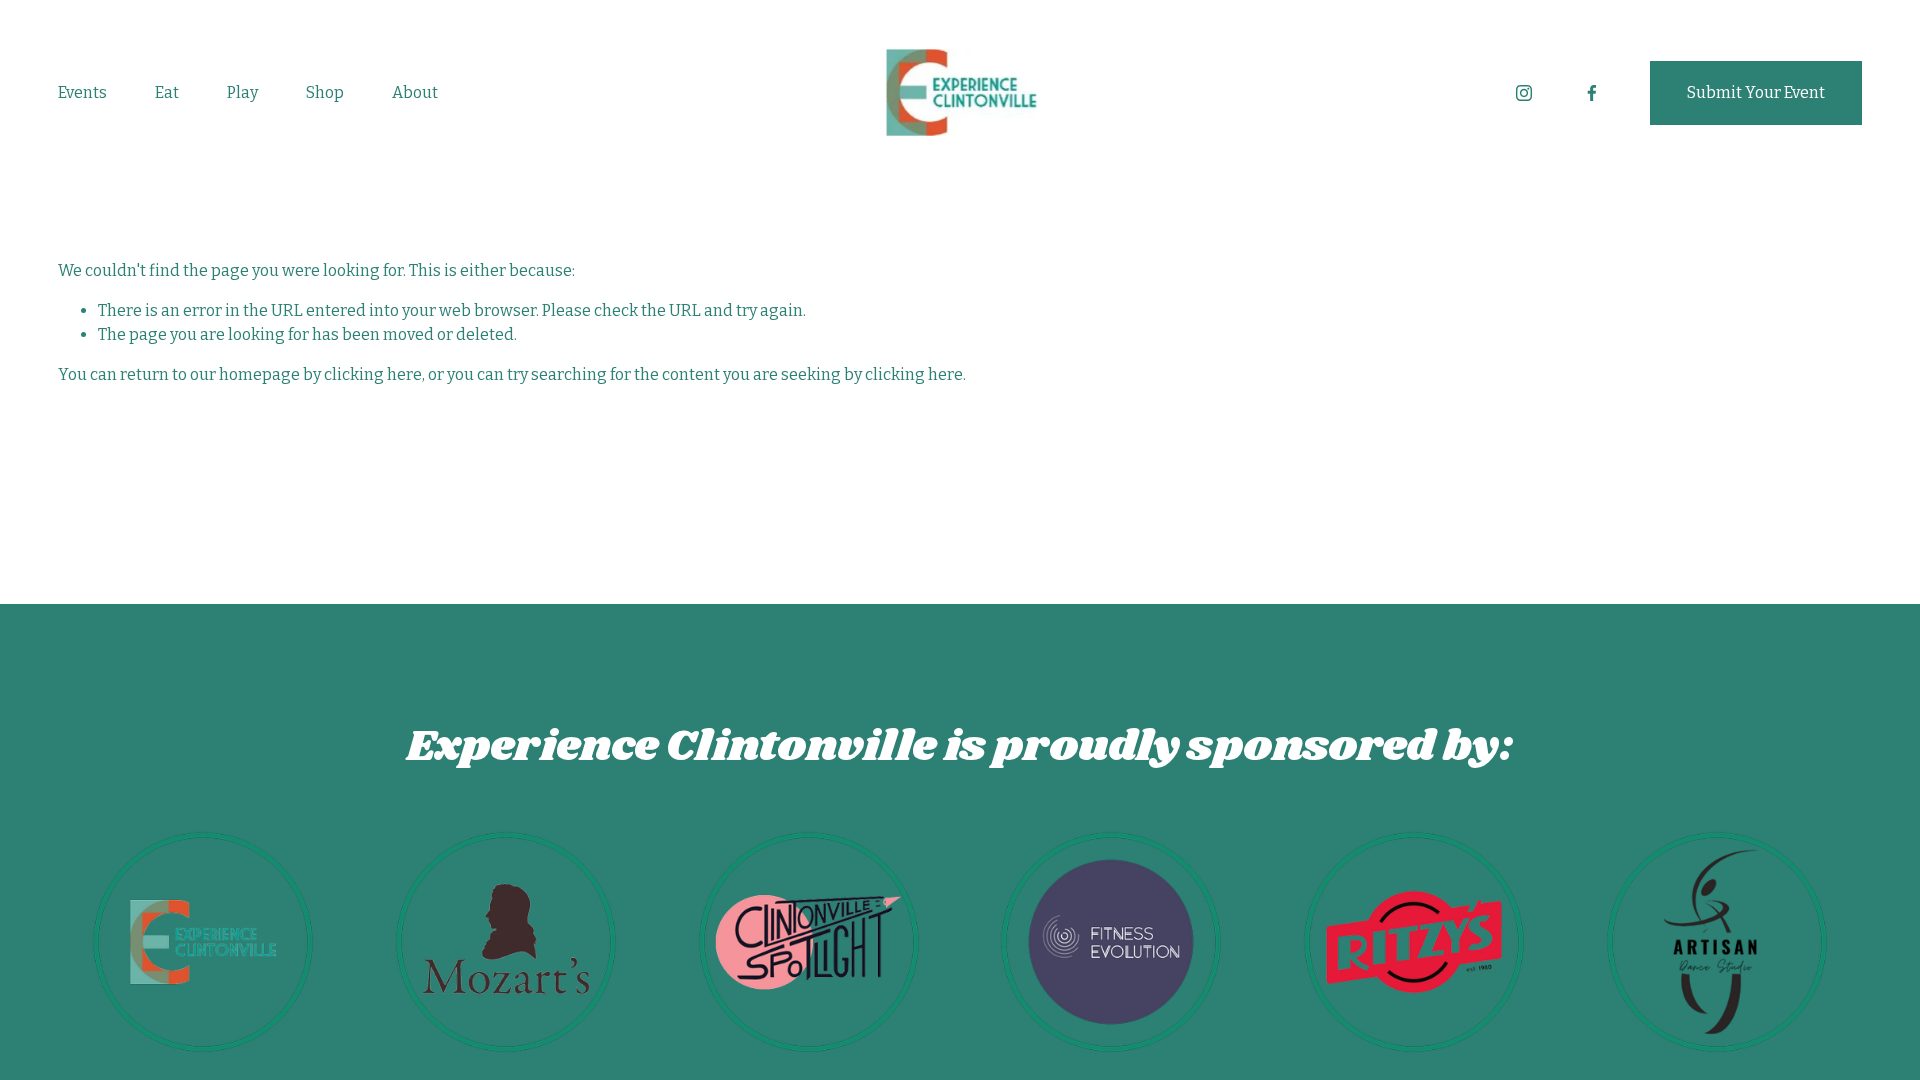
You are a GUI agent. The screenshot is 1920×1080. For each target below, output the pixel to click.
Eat (167, 92)
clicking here (373, 374)
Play (242, 92)
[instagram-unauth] (1524, 93)
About (415, 92)
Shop (325, 92)
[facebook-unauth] (1592, 93)
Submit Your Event (1756, 92)
